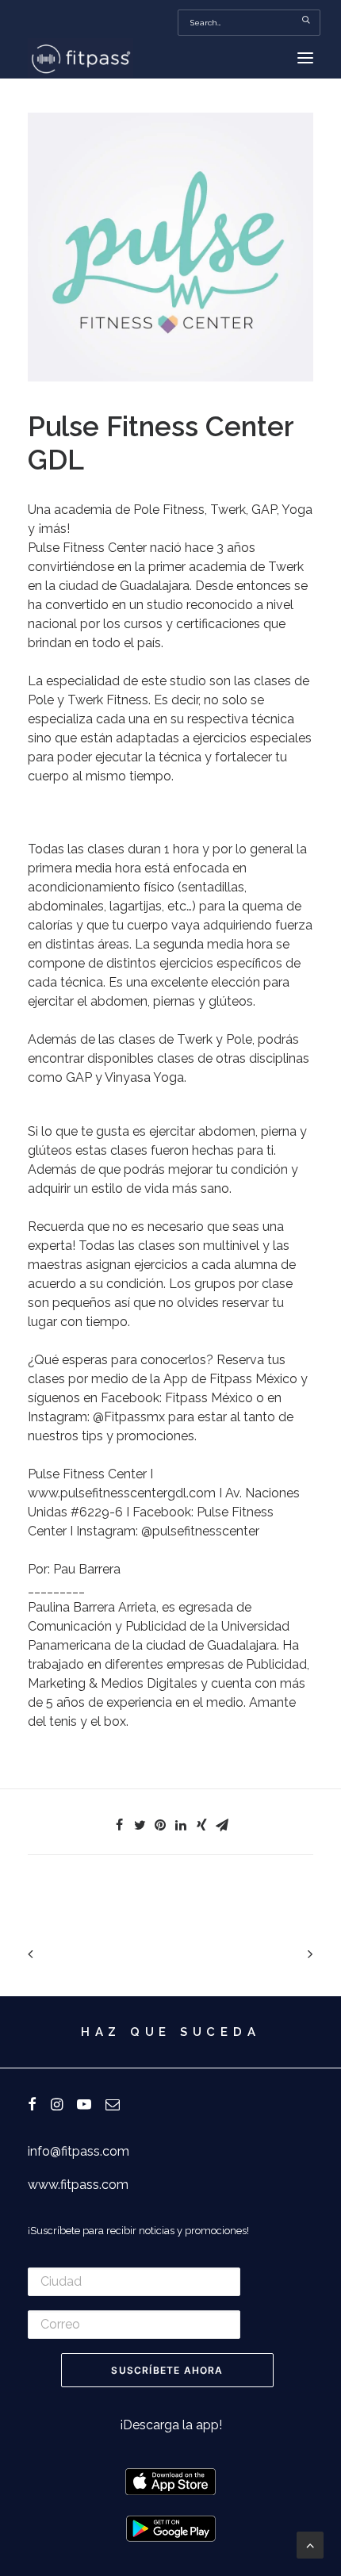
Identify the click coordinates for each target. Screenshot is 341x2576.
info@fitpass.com (79, 2151)
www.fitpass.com (78, 2185)
